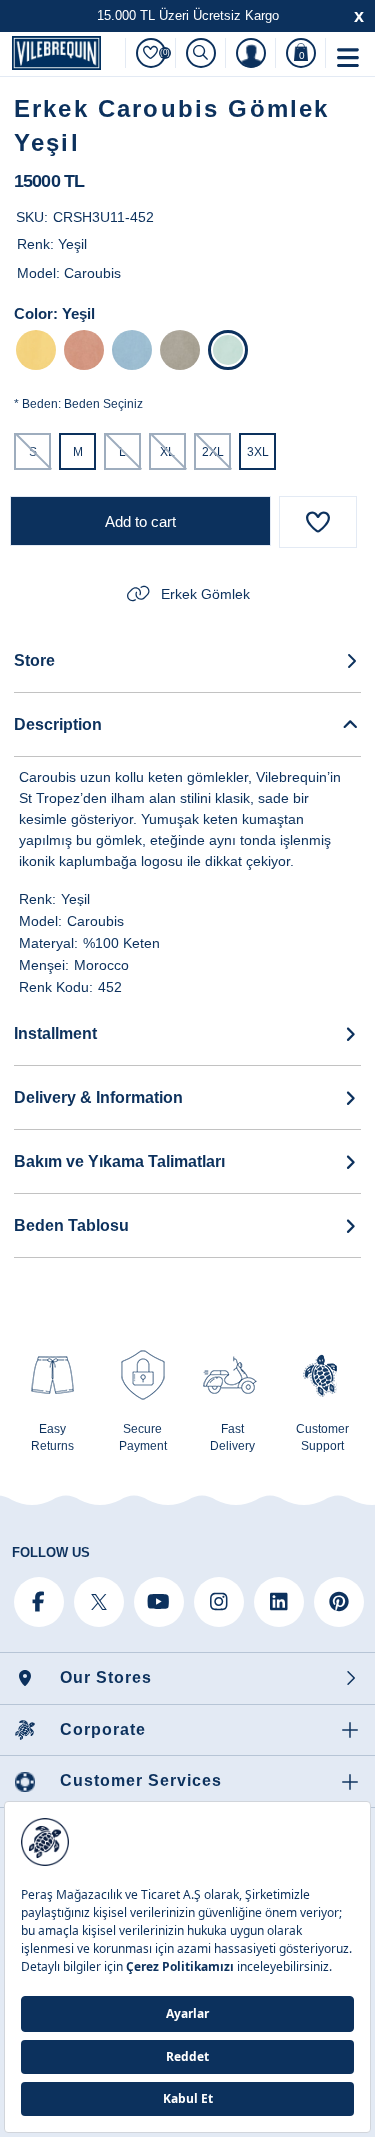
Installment (55, 1033)
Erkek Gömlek (205, 594)
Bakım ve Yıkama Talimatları (119, 1161)
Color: (36, 313)
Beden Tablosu (71, 1225)
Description (58, 724)
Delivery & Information (98, 1097)
